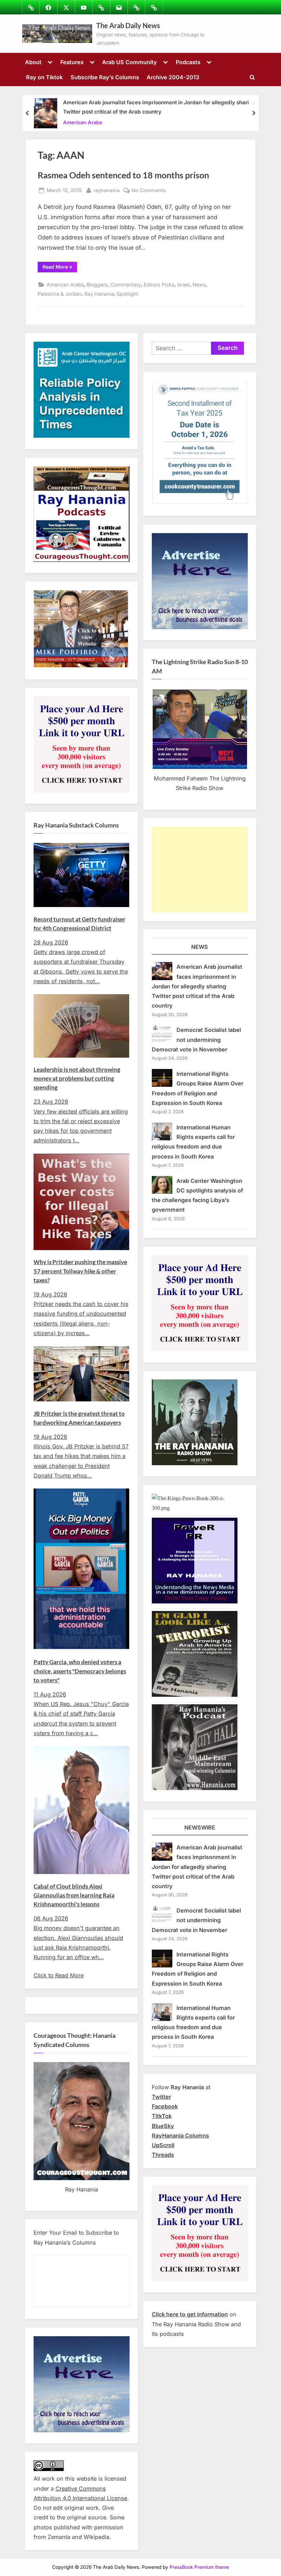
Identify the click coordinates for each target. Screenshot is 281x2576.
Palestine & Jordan (60, 294)
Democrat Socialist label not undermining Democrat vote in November (197, 1040)
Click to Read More (59, 1975)
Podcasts (188, 62)
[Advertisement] (200, 870)
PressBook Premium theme (199, 2567)
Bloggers (97, 285)
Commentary (126, 285)
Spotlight (127, 294)
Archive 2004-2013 (173, 77)
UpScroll (163, 2145)
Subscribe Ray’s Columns (105, 77)
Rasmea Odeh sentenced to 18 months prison (123, 175)
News (199, 285)
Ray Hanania (99, 294)
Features (72, 62)
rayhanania (107, 190)
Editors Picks (159, 285)
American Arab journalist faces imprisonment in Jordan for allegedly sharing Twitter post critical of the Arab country (159, 107)
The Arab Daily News (128, 25)
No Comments (149, 191)
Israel (184, 285)
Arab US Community (130, 62)
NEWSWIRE (200, 1827)
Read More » (60, 268)
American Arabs (83, 122)
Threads (163, 2155)
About (33, 62)
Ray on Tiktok (44, 77)
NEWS (200, 947)
